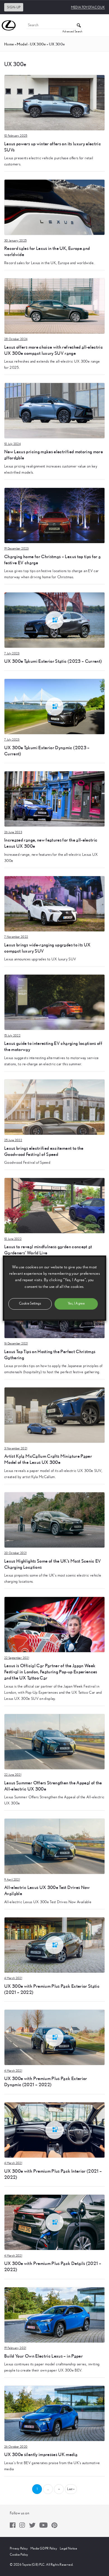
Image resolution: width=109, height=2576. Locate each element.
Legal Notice (68, 2548)
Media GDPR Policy (44, 2548)
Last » (71, 2489)
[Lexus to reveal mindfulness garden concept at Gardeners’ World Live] (54, 1205)
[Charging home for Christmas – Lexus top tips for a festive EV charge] (54, 515)
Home (9, 44)
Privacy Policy (19, 2548)
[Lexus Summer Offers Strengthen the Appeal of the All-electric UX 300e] (54, 1741)
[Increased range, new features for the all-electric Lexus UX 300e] (54, 799)
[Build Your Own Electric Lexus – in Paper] (54, 2315)
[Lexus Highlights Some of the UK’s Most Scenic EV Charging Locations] (54, 1520)
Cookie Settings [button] (30, 1304)
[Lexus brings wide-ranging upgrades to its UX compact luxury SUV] (54, 903)
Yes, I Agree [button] (76, 1304)
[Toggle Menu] (102, 25)
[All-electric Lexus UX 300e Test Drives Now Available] (54, 1846)
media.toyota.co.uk (88, 7)
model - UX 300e (31, 44)
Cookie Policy (19, 2555)
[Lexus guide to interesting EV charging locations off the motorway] (54, 1002)
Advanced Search (72, 32)
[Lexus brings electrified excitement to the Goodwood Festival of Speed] (54, 1107)
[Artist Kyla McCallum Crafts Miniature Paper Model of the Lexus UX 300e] (54, 1415)
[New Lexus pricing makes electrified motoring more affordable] (54, 410)
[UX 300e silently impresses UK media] (54, 2413)
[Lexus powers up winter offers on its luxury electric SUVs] (54, 102)
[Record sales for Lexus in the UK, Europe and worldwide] (54, 207)
